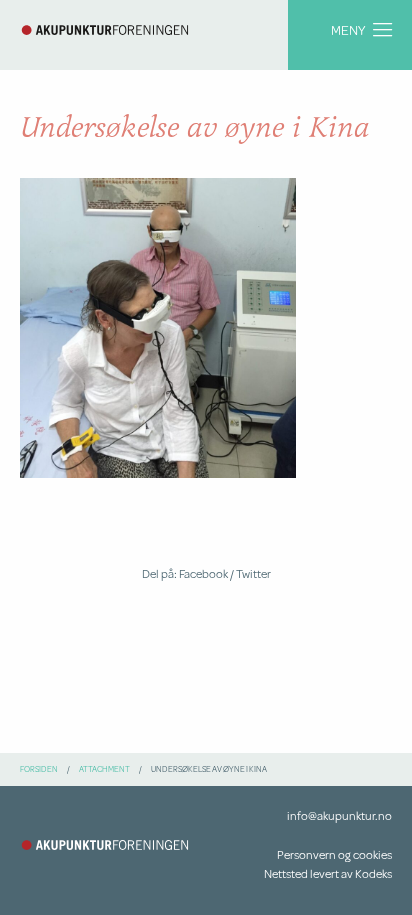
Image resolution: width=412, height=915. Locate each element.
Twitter (253, 573)
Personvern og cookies (334, 854)
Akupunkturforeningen (105, 30)
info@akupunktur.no (339, 815)
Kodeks (373, 873)
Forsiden (39, 769)
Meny (348, 29)
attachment (104, 769)
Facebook (203, 573)
